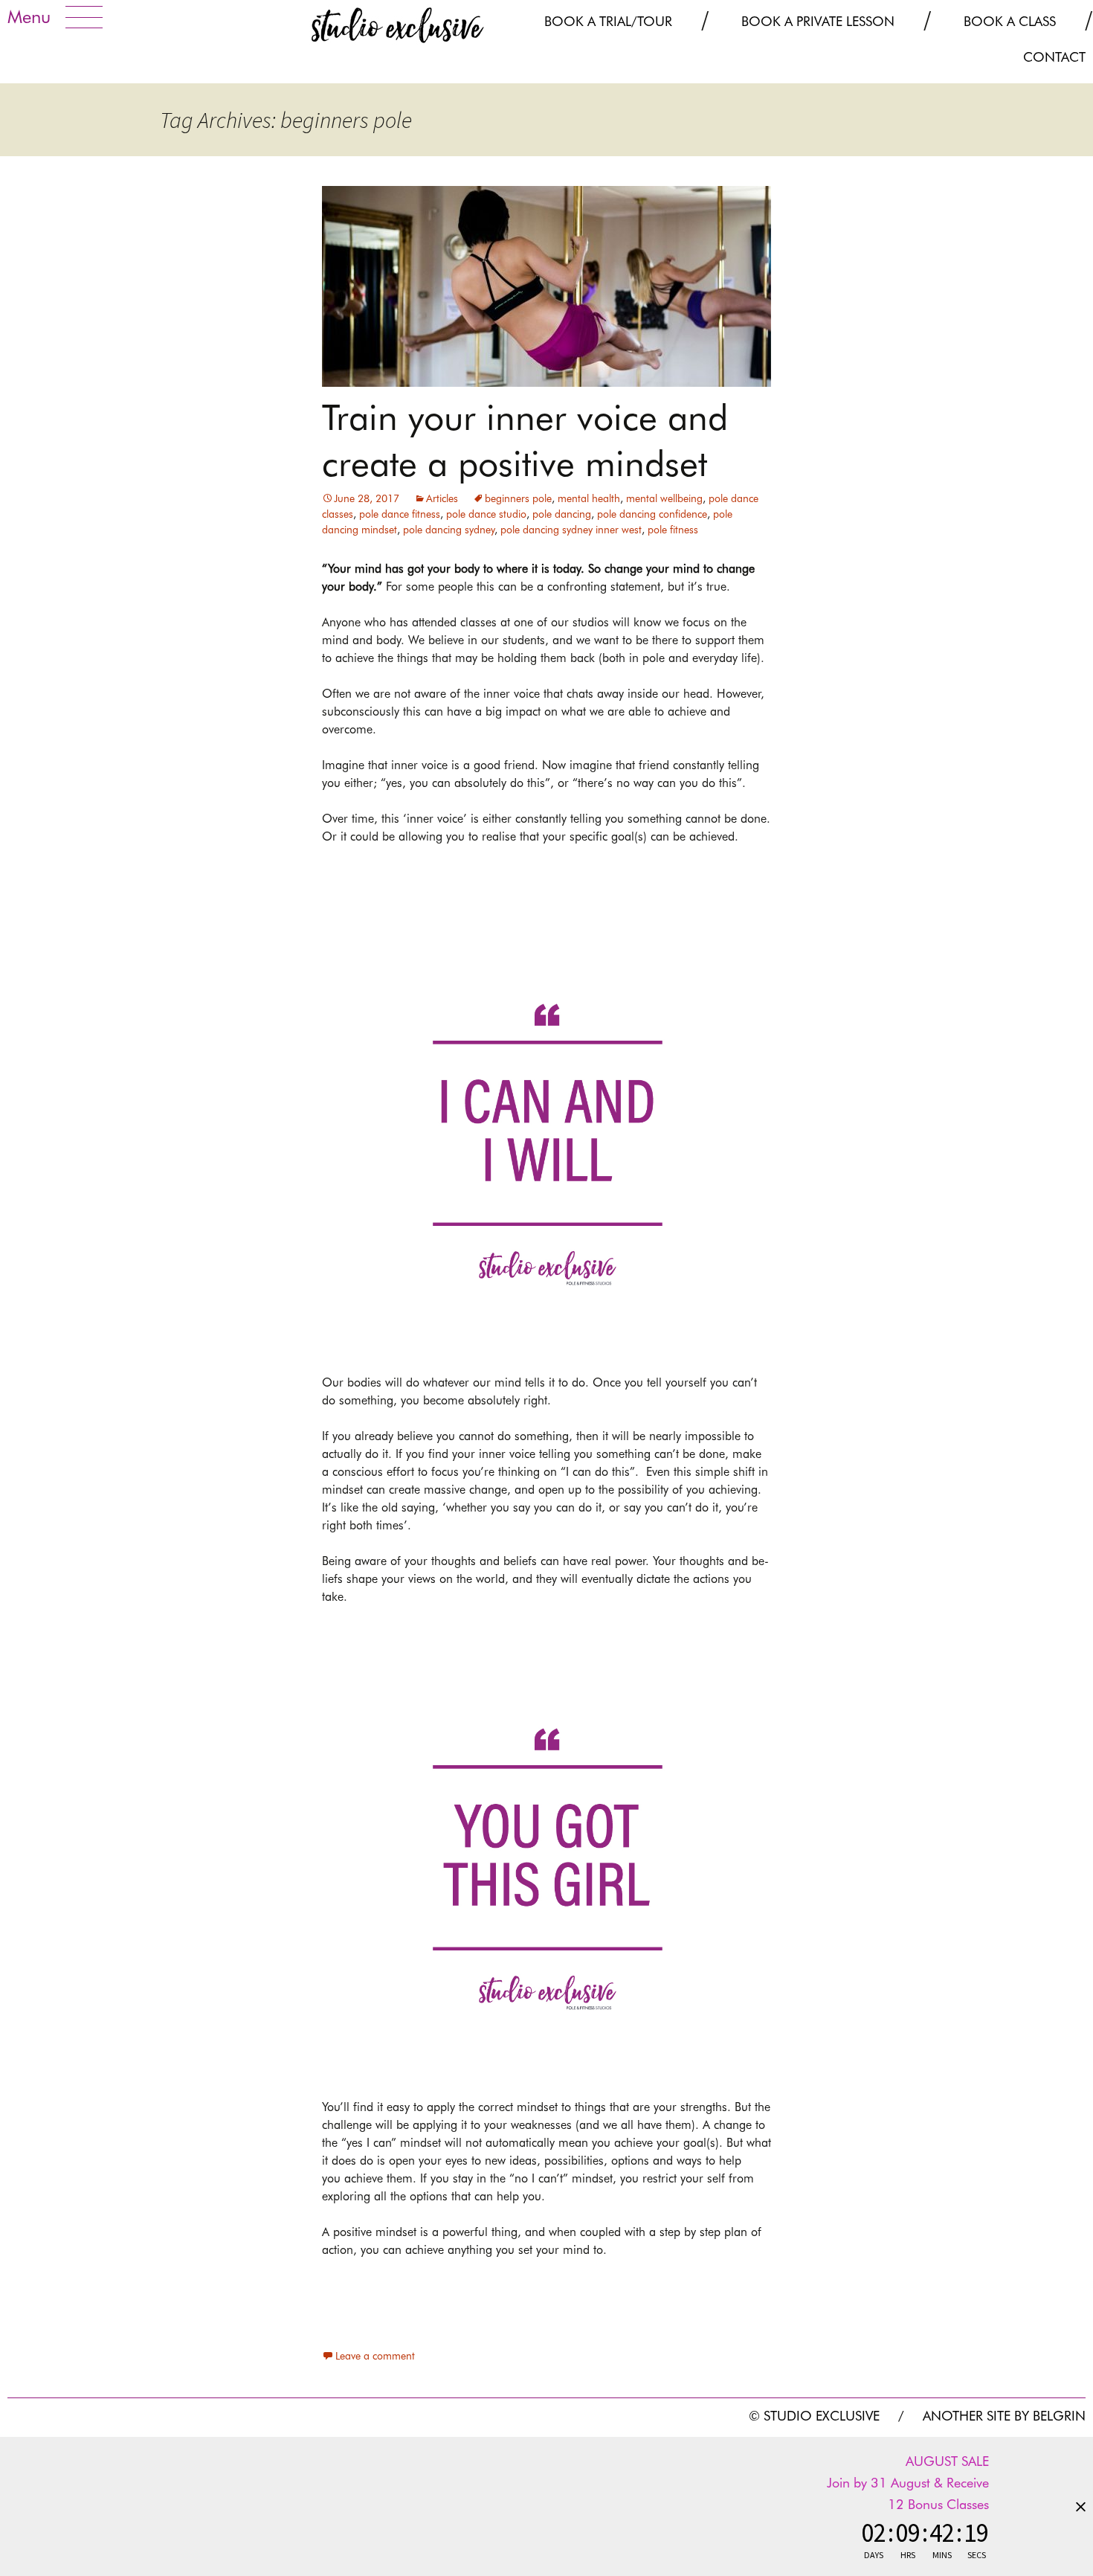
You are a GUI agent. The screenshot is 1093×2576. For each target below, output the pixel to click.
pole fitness (673, 530)
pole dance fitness (400, 514)
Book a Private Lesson (818, 21)
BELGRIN (1059, 2416)
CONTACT (1054, 57)
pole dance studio (486, 514)
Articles (442, 498)
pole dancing (562, 514)
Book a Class (1010, 21)
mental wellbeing (664, 498)
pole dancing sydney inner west (571, 530)
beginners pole (518, 498)
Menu (29, 17)
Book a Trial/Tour (608, 21)
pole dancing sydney (449, 530)
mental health (589, 498)
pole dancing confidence (652, 514)
